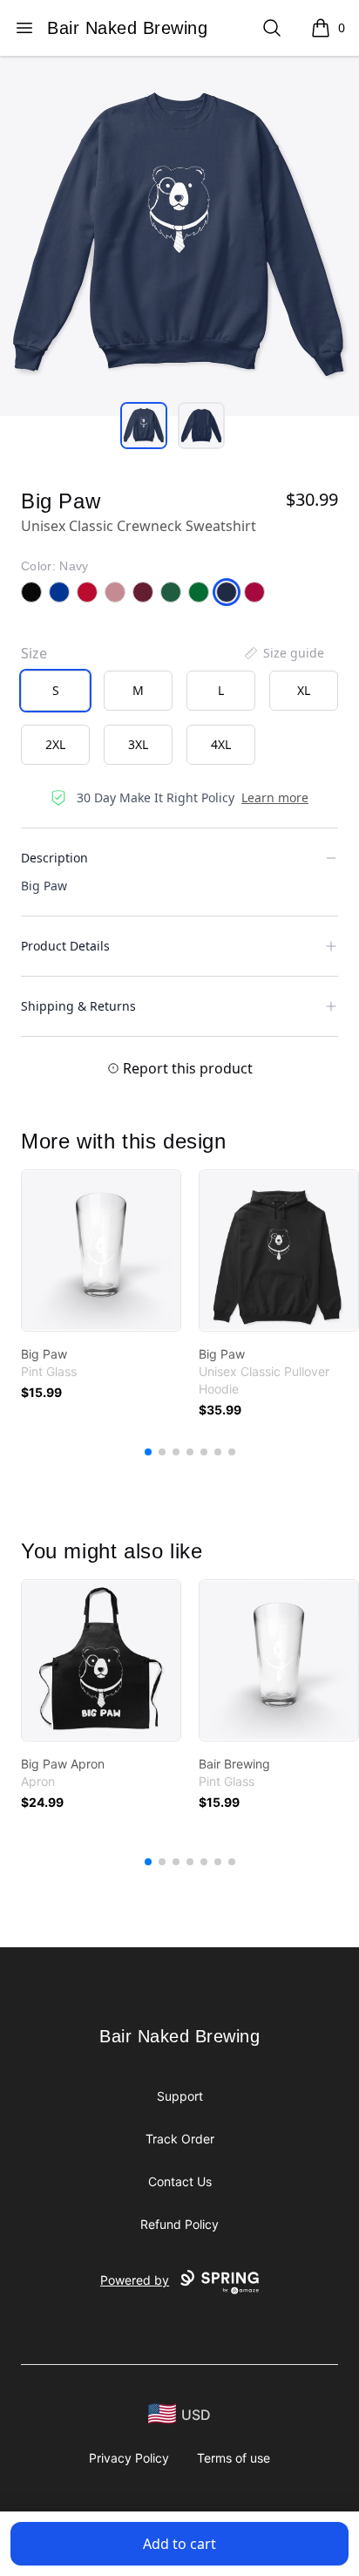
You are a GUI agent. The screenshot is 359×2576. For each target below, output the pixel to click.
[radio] (55, 691)
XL (304, 690)
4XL (221, 744)
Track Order (180, 2139)
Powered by (135, 2280)
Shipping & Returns (78, 1006)
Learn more (275, 797)
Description (54, 858)
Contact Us (180, 2181)
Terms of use (234, 2458)
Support (180, 2096)
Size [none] (34, 653)
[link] (101, 1251)
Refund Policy (179, 2224)
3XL (138, 744)
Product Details (65, 946)
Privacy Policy (129, 2458)
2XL (55, 744)
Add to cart (179, 2544)
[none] (283, 653)
